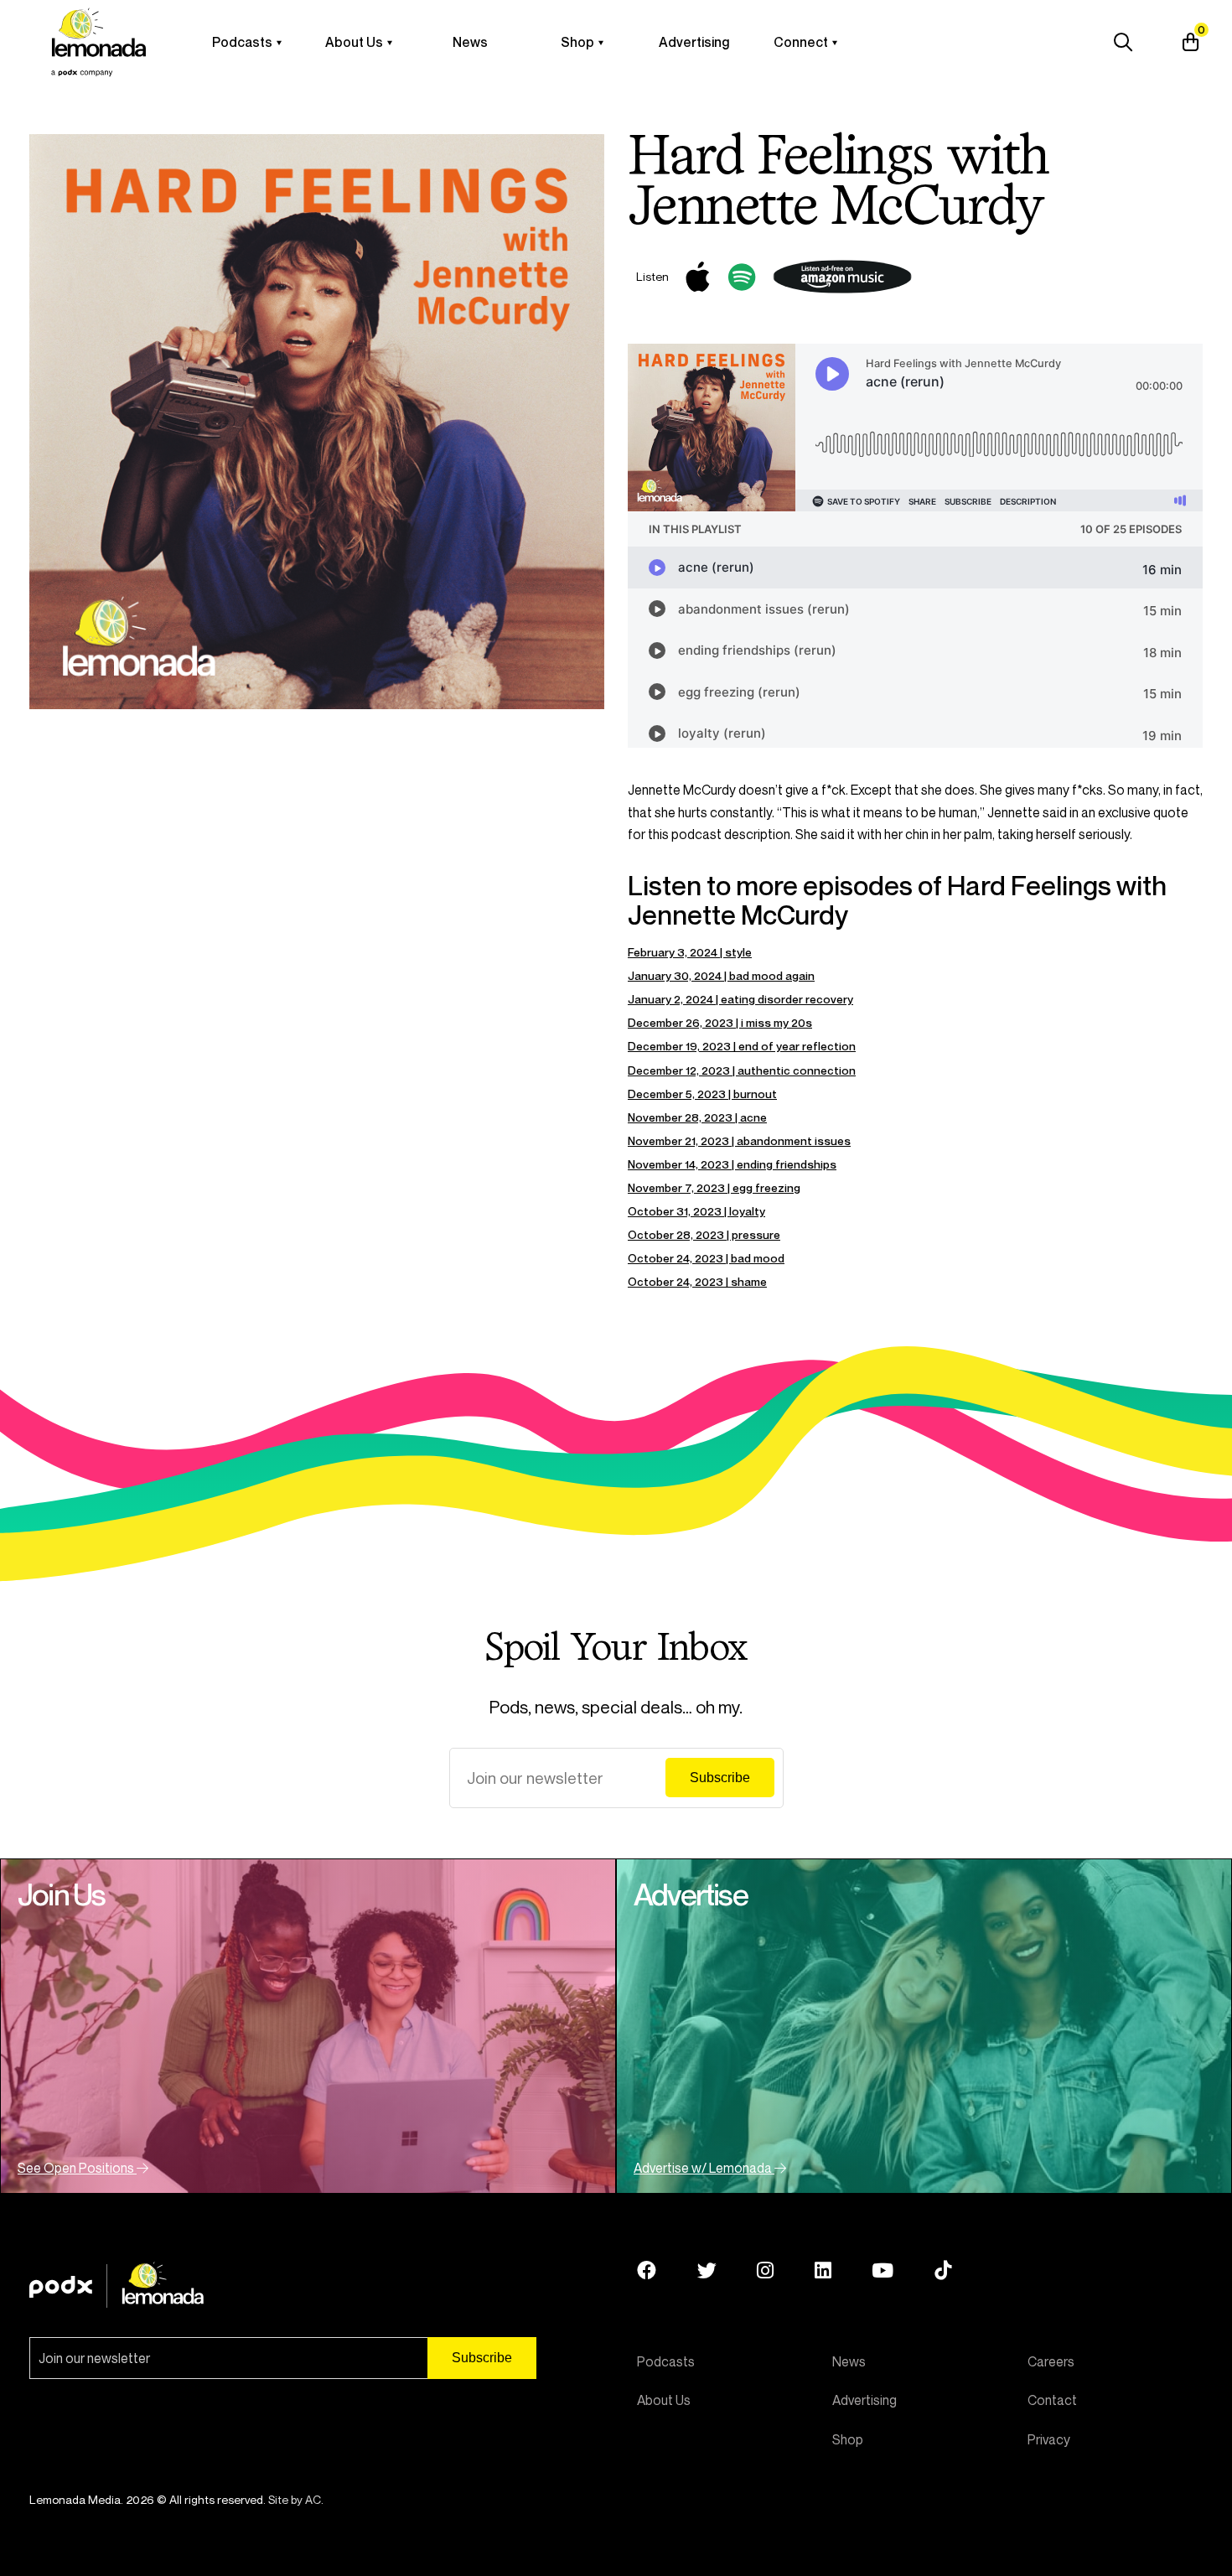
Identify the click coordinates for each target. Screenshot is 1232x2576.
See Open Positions (77, 2168)
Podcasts (242, 42)
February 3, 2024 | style (690, 952)
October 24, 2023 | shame (697, 1281)
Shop (577, 42)
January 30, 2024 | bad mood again (721, 975)
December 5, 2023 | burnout (702, 1094)
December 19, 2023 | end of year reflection (742, 1046)
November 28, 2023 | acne (697, 1117)
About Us (354, 42)
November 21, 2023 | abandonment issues (739, 1140)
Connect (801, 42)
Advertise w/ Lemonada (704, 2168)
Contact (1052, 2400)
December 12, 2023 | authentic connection (742, 1070)
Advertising (694, 42)
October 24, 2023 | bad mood (706, 1258)
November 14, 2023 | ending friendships (732, 1164)
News (470, 42)
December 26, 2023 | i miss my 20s (720, 1022)
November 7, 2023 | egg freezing (714, 1187)
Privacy (1049, 2439)
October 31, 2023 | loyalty (696, 1211)
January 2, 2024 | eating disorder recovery (740, 999)
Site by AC (295, 2499)
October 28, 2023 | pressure (704, 1234)
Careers (1051, 2361)
